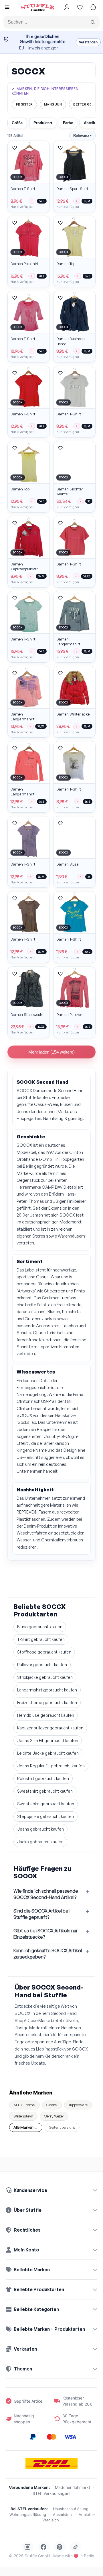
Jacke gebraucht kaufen (40, 1842)
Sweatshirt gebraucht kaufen (45, 1791)
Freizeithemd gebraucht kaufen (47, 1703)
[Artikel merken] (15, 148)
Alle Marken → (26, 2127)
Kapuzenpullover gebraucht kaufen (50, 1728)
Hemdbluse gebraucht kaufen (46, 1715)
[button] (7, 8)
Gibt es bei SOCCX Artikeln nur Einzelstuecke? (45, 1934)
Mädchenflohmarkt (73, 2487)
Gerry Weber (54, 2116)
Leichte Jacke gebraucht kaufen (48, 1753)
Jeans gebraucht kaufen (40, 1829)
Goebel (52, 2105)
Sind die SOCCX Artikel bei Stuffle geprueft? (41, 1914)
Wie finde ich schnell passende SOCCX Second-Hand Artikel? (46, 1894)
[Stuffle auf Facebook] (43, 2547)
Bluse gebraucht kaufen (40, 1627)
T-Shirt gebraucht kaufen (41, 1639)
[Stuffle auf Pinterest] (60, 2547)
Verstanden (88, 42)
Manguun (53, 104)
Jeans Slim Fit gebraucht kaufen (48, 1740)
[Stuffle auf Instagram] (27, 2547)
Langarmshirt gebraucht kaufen (47, 1690)
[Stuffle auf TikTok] (76, 2547)
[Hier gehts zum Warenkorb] (93, 7)
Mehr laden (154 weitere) (51, 1052)
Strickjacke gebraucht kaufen (45, 1677)
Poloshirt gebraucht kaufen (43, 1778)
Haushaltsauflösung (71, 2509)
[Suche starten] (93, 22)
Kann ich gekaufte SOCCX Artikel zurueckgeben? (48, 1954)
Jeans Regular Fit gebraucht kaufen (51, 1766)
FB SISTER (24, 104)
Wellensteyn (23, 2116)
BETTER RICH (84, 104)
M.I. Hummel (24, 2105)
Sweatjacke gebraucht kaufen (46, 1804)
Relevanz (82, 136)
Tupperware (78, 2105)
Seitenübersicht (62, 2127)
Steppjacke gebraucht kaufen (45, 1816)
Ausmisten (62, 2514)
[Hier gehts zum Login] (67, 7)
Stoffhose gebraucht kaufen (44, 1652)
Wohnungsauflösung (28, 2514)
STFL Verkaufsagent (52, 2493)
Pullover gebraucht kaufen (42, 1665)
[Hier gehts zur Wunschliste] (80, 7)
